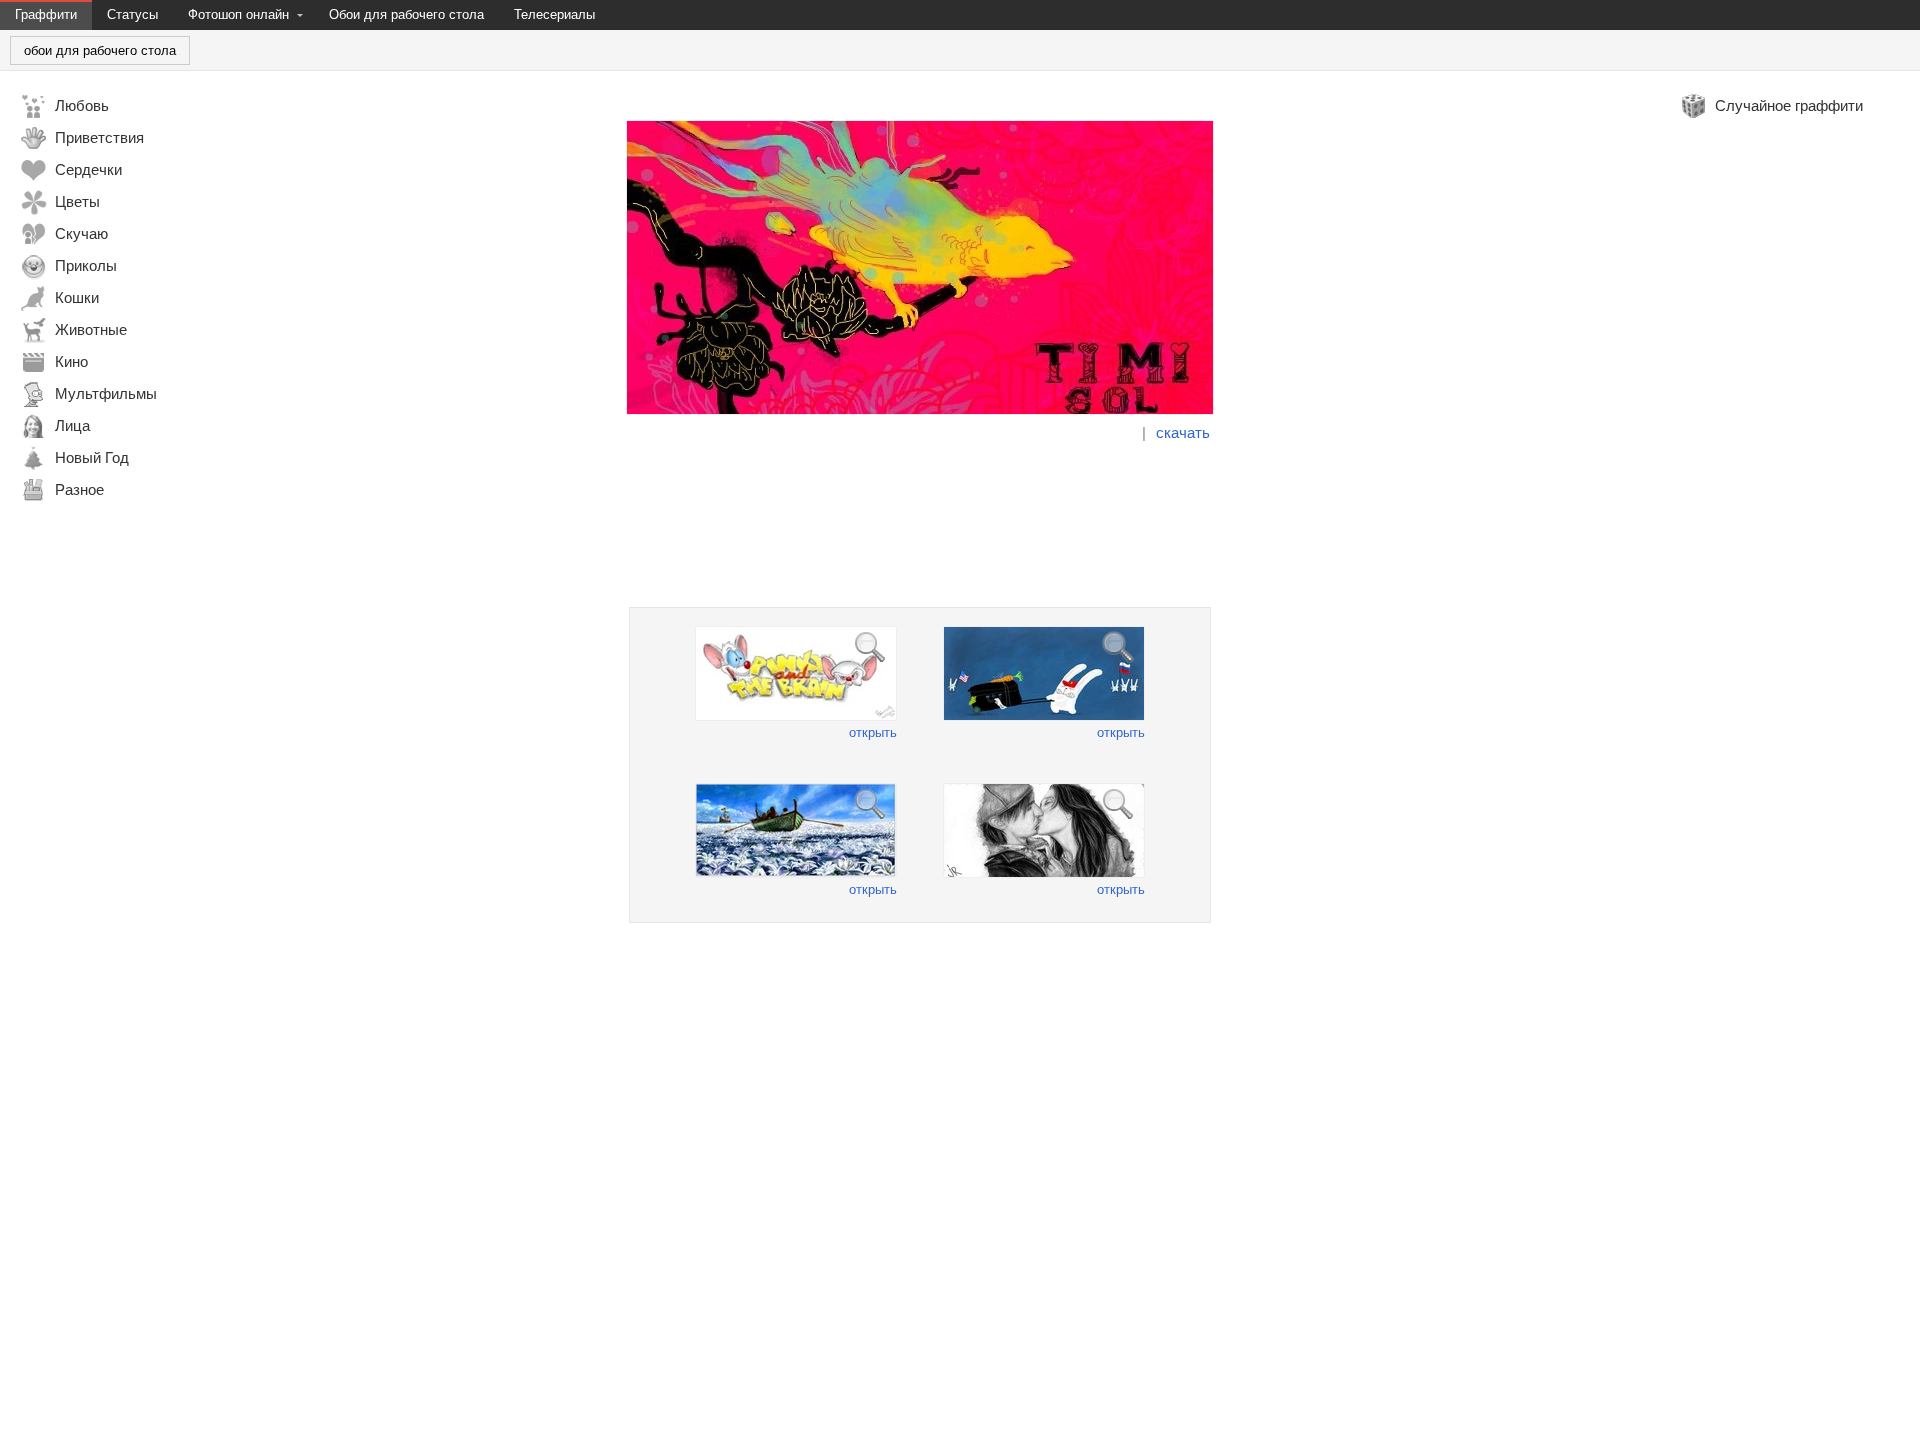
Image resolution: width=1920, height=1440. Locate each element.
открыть (873, 732)
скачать (1183, 432)
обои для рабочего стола (100, 50)
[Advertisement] (920, 525)
